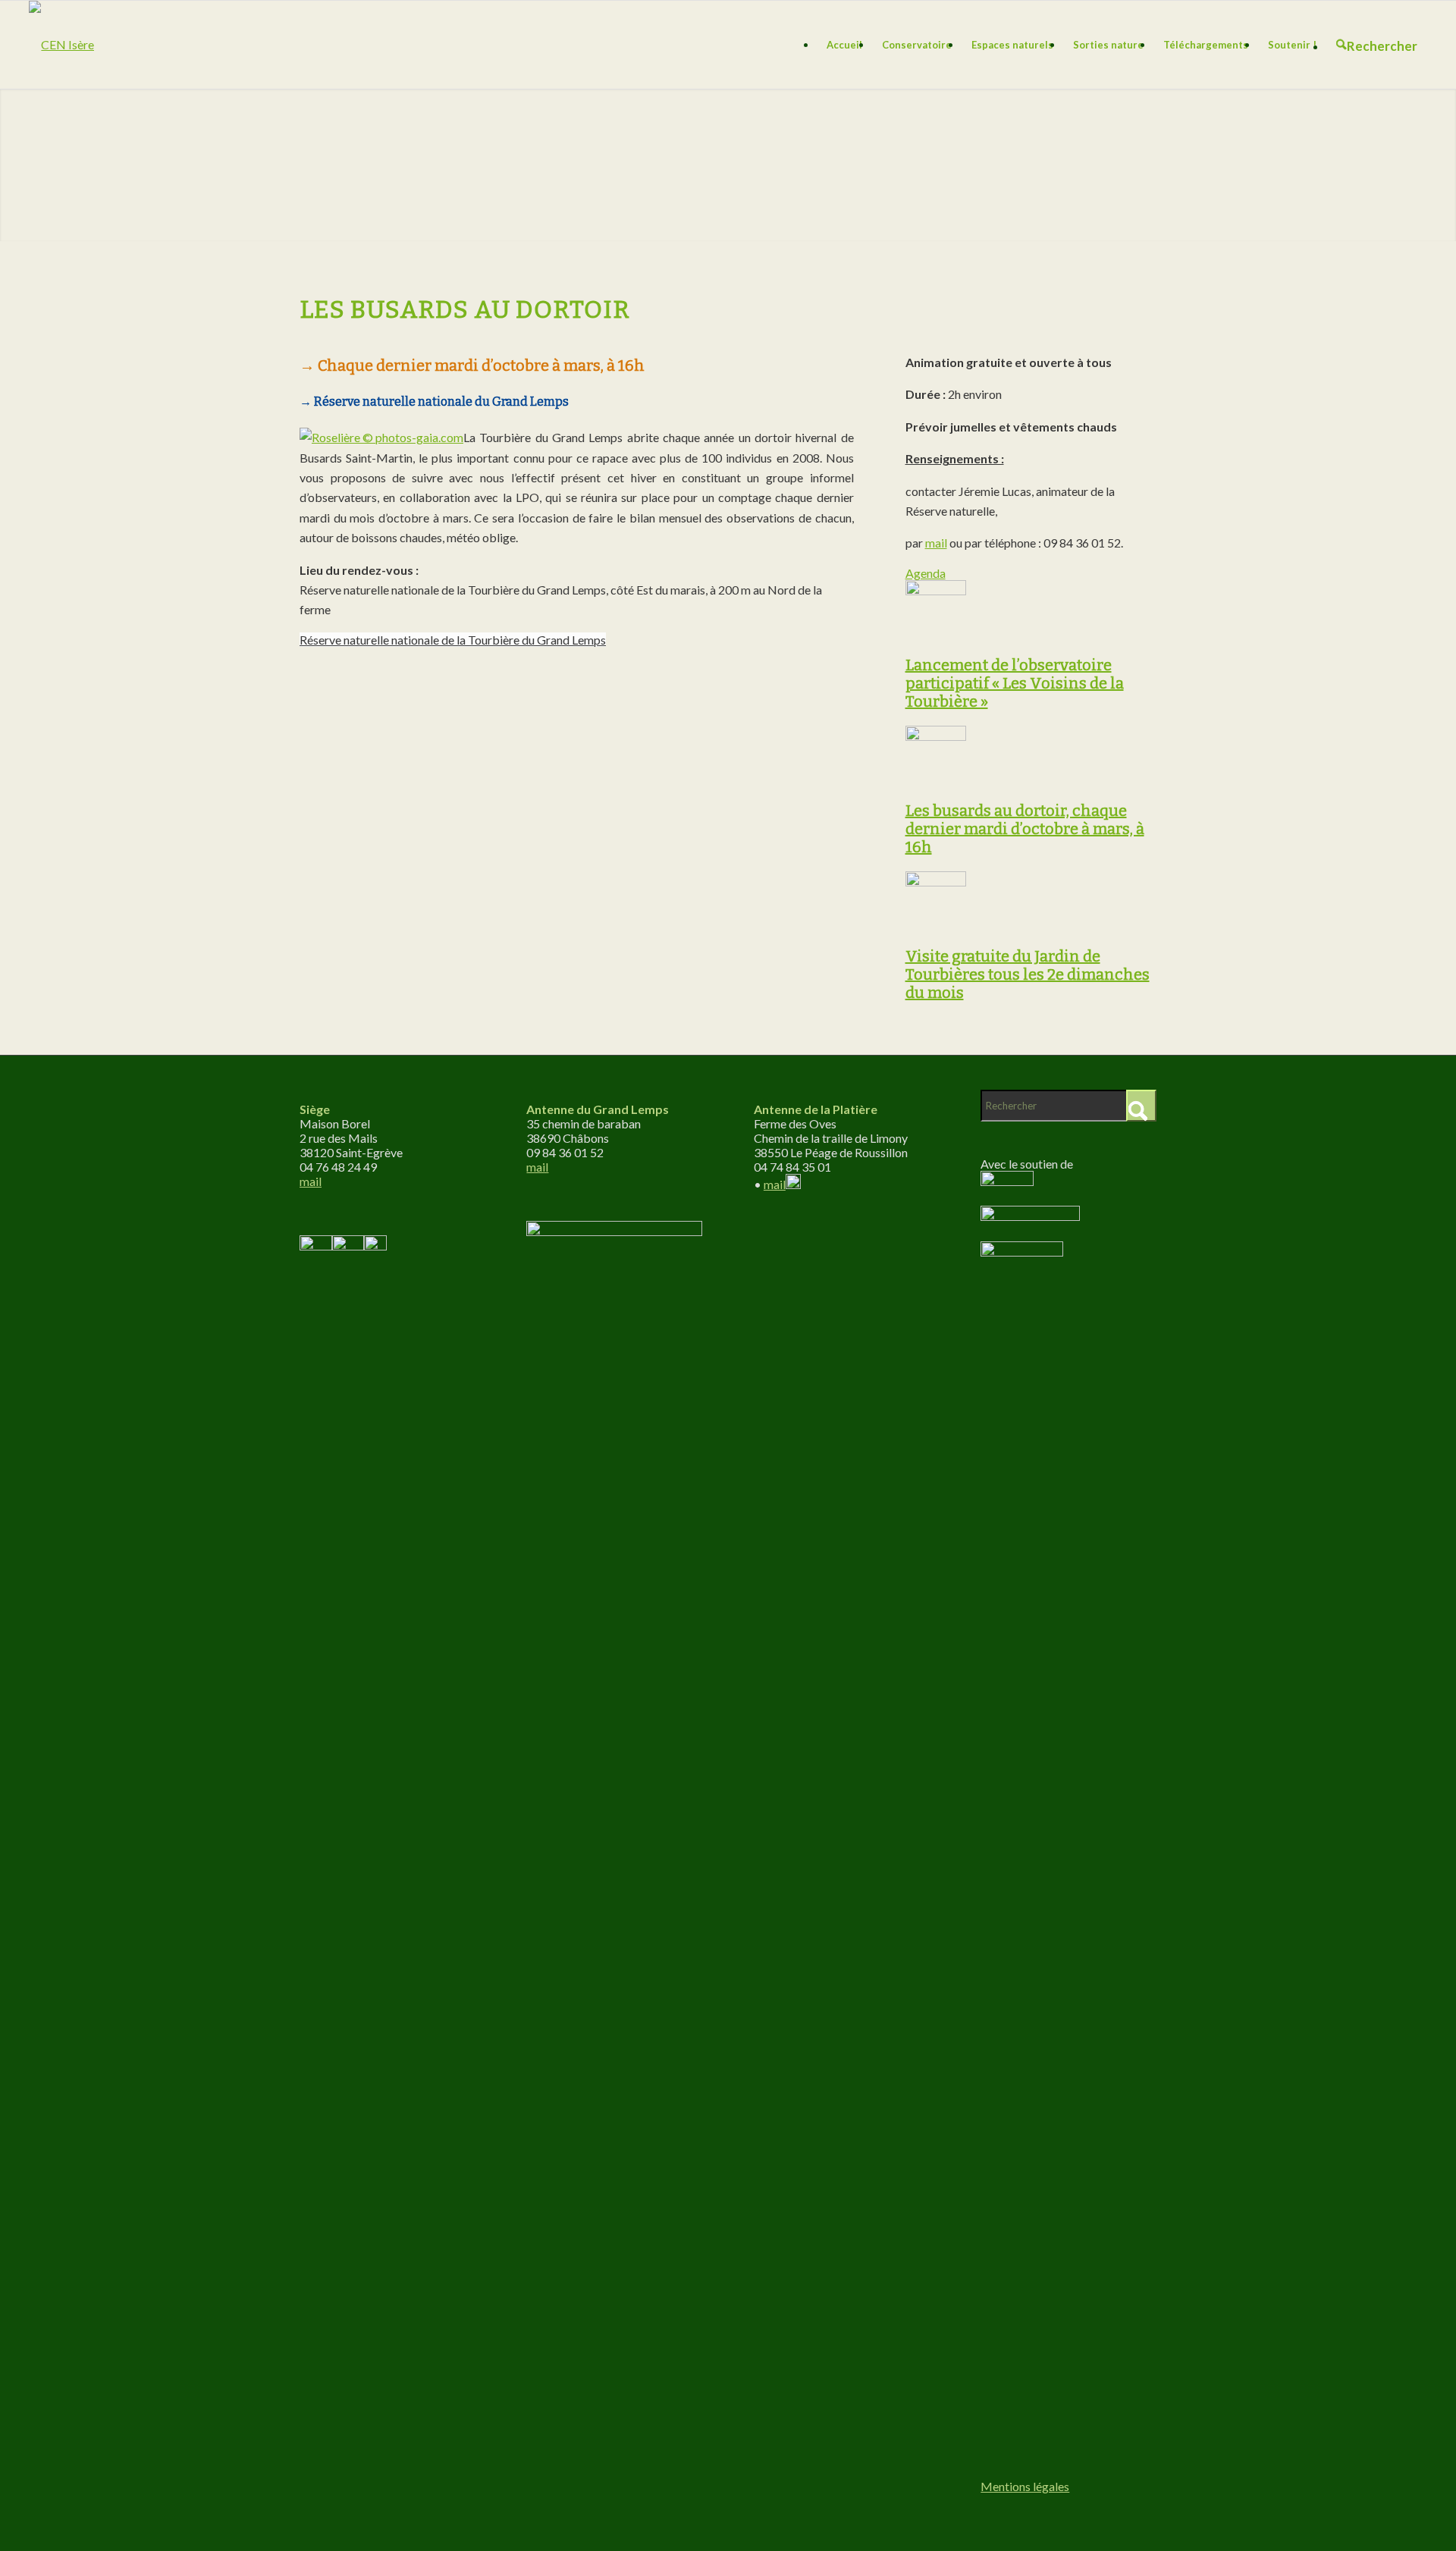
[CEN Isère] (61, 45)
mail (936, 543)
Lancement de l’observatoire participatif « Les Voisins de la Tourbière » (1015, 683)
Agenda (926, 573)
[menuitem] (844, 45)
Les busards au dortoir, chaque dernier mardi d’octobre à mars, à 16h (1025, 829)
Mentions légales (1025, 2486)
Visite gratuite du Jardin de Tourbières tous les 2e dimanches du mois (1028, 974)
